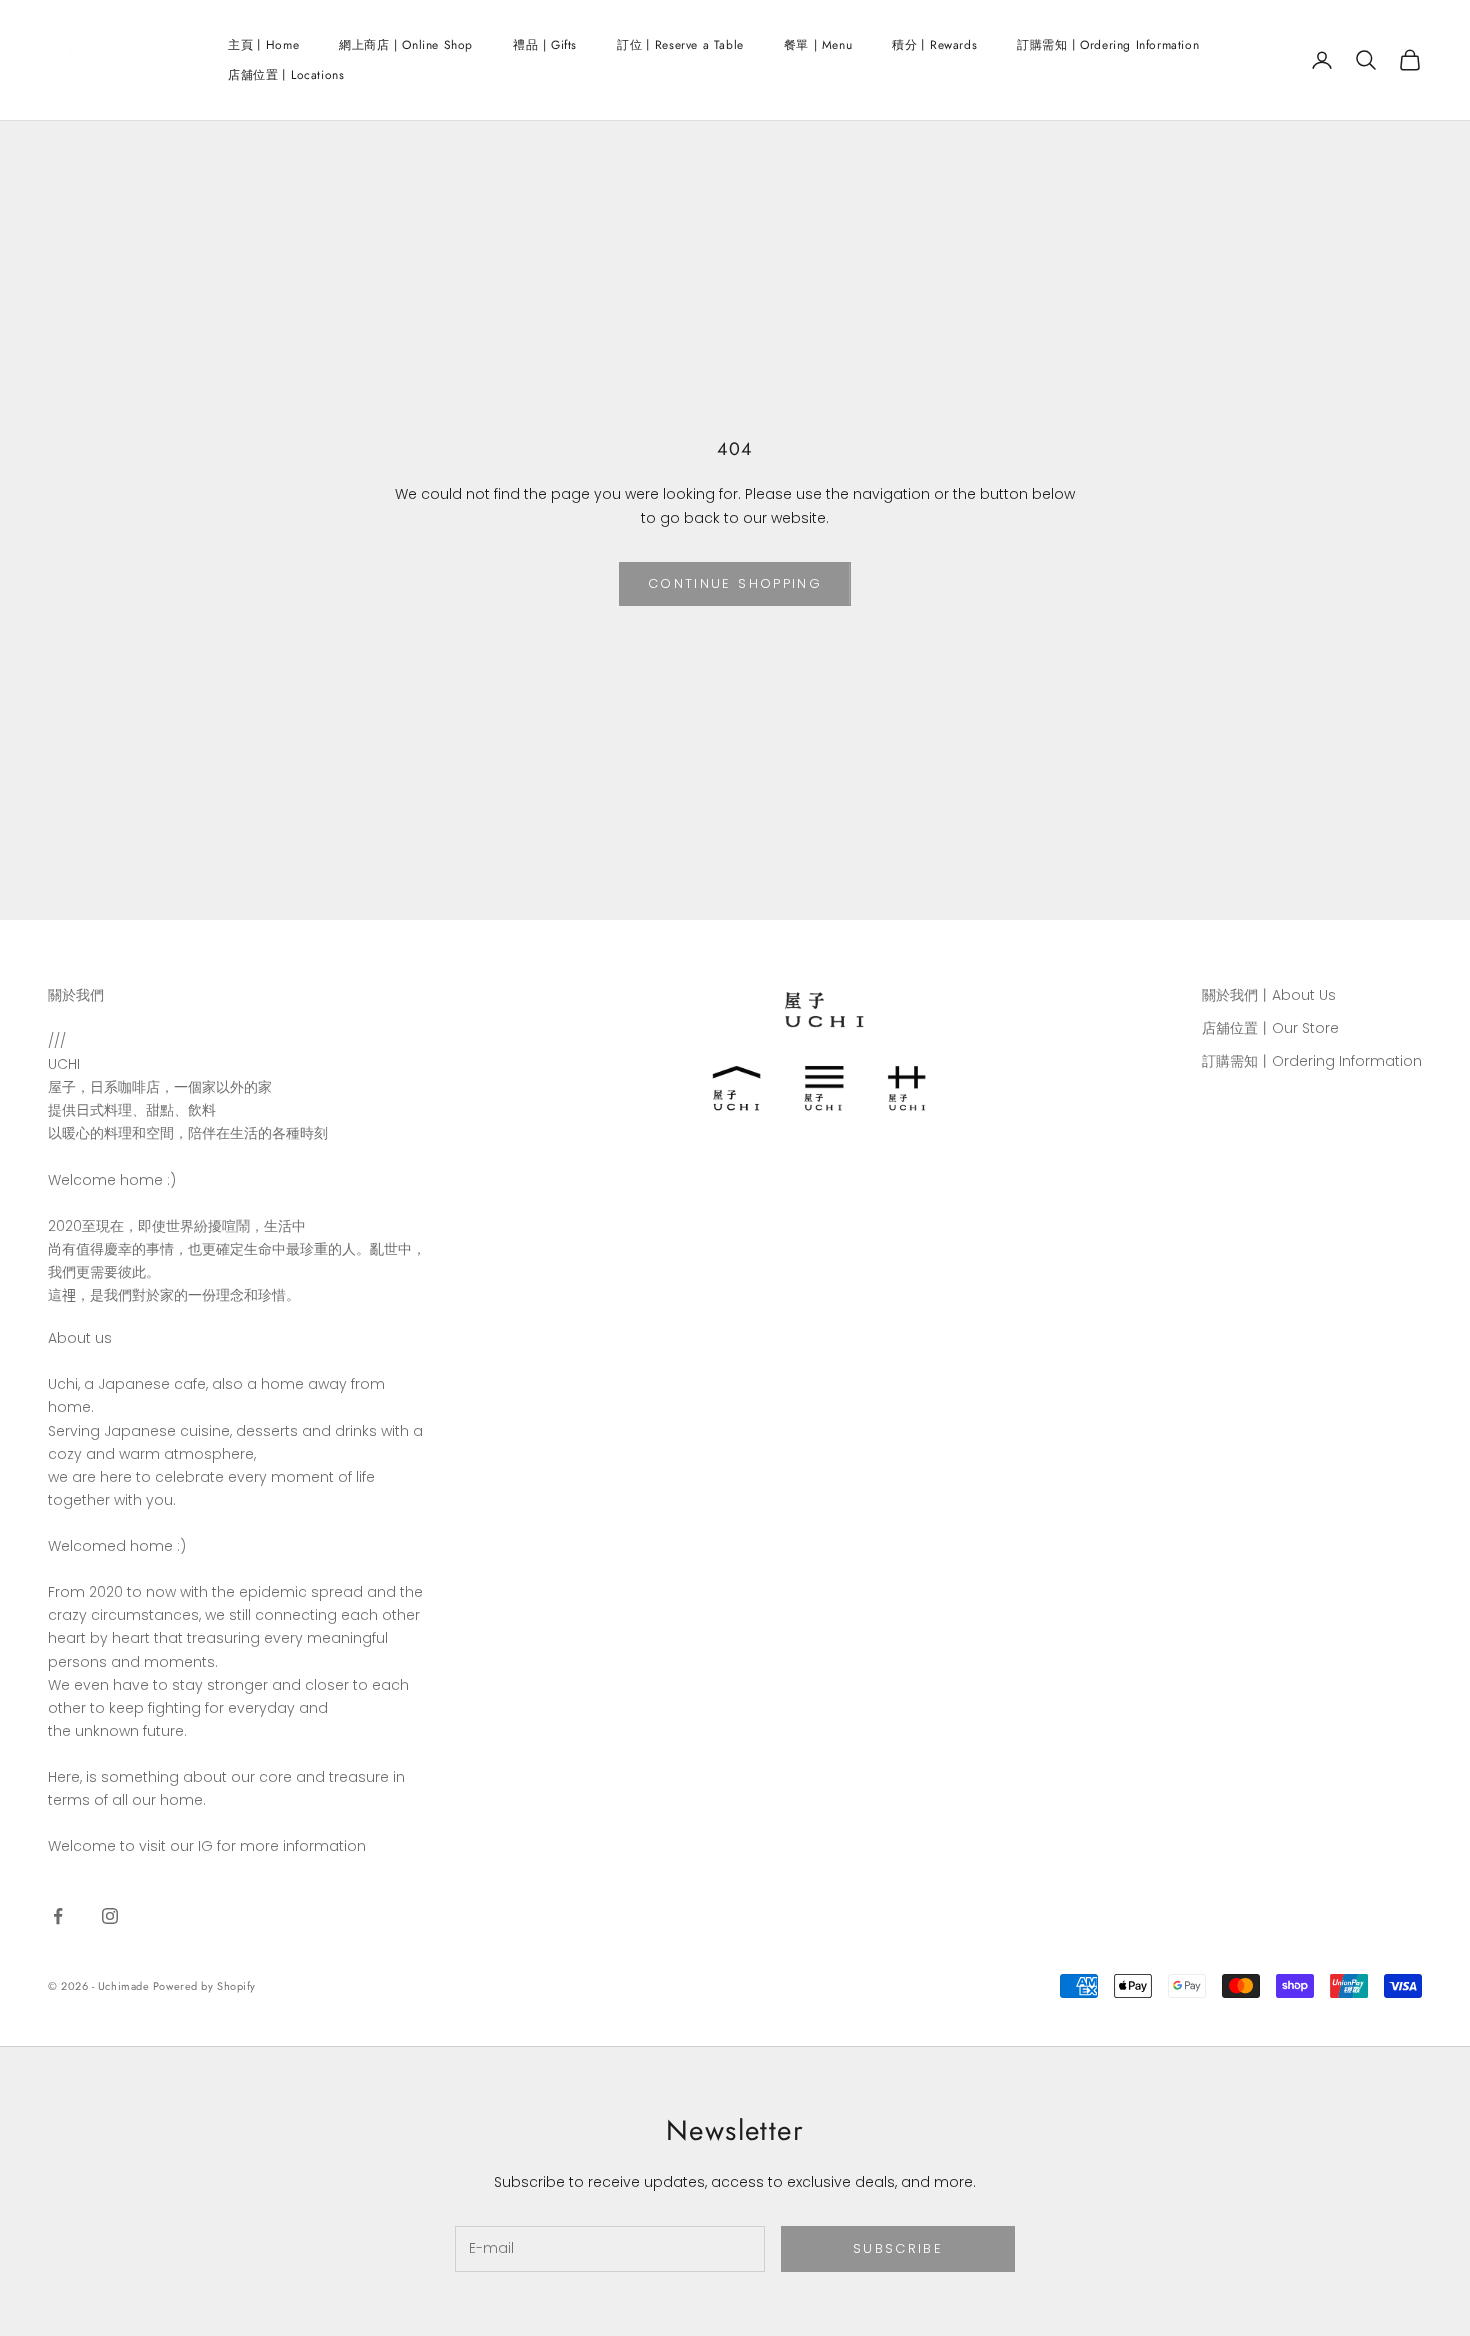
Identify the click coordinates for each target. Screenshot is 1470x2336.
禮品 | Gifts (545, 45)
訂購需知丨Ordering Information (1108, 45)
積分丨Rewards (934, 45)
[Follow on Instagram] (110, 1916)
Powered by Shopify (204, 1986)
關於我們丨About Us (1269, 995)
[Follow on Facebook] (58, 1916)
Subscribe (898, 2248)
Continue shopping (735, 583)
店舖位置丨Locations (286, 75)
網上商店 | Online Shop (406, 45)
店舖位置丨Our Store (1270, 1028)
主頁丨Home (263, 45)
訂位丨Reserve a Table (680, 45)
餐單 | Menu (818, 45)
